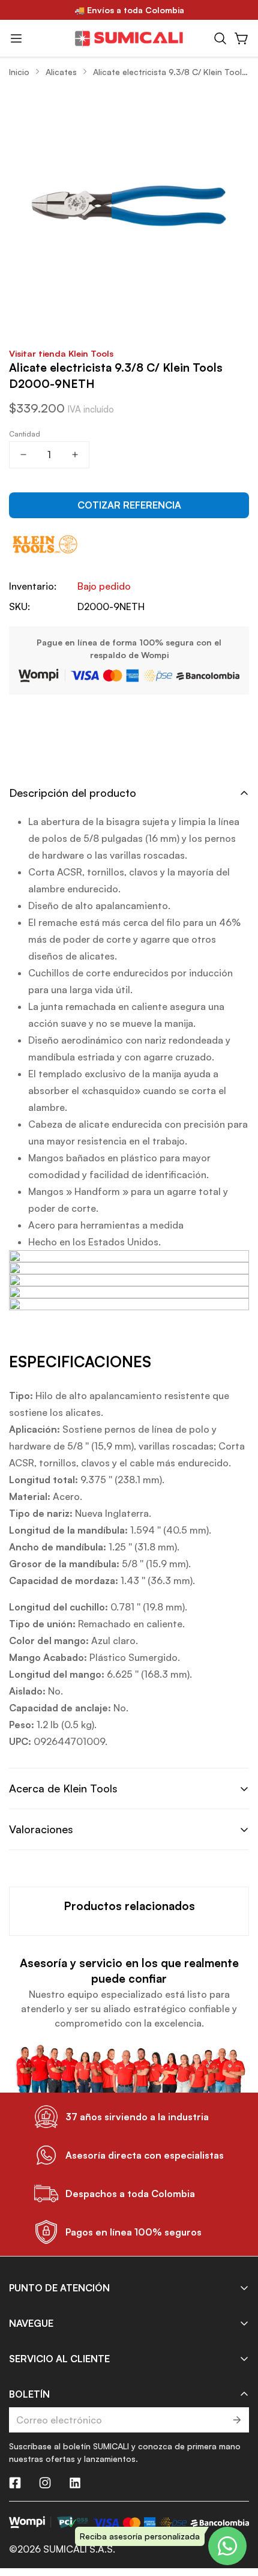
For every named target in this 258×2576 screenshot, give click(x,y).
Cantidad (25, 434)
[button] (220, 38)
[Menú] (16, 38)
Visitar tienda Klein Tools (61, 353)
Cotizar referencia (129, 505)
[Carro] (242, 38)
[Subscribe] (236, 2420)
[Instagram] (45, 2483)
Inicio (19, 72)
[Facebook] (15, 2483)
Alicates (61, 72)
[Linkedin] (75, 2483)
